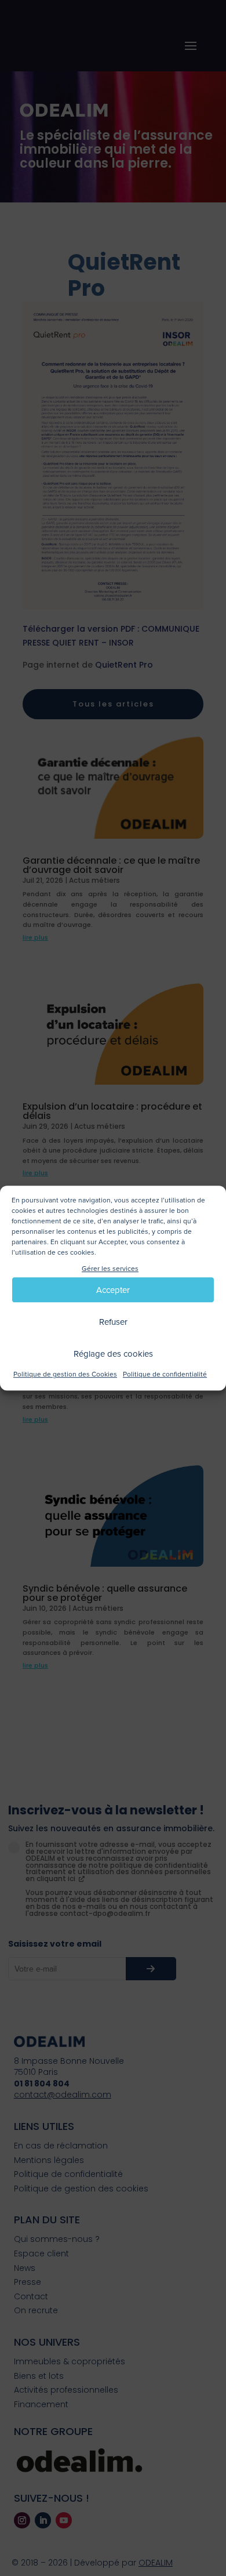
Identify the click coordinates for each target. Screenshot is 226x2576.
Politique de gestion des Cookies (65, 1375)
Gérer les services (110, 1269)
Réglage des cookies (113, 1354)
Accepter (113, 1290)
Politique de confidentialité (165, 1375)
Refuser (113, 1322)
